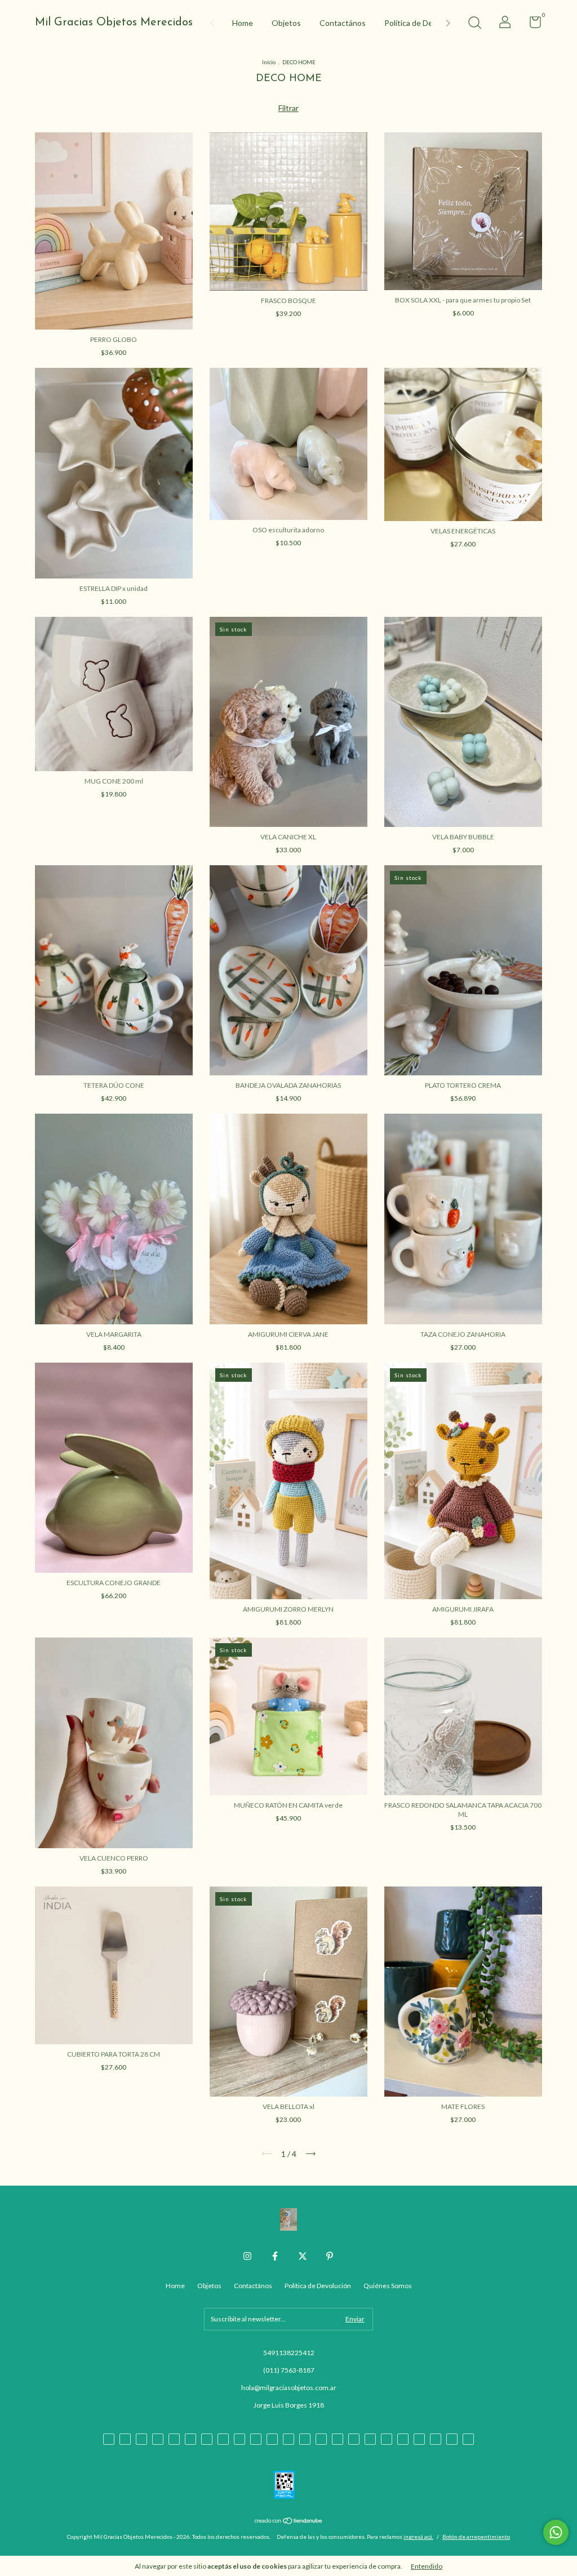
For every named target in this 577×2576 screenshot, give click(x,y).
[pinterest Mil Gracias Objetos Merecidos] (330, 2256)
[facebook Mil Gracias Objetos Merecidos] (275, 2256)
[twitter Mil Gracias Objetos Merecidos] (303, 2256)
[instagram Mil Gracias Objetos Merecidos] (247, 2256)
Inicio (269, 62)
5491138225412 (289, 2353)
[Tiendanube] (289, 2522)
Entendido (427, 2566)
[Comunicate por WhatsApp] (556, 2532)
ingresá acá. (418, 2537)
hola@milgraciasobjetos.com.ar (289, 2388)
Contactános (343, 23)
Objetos (286, 23)
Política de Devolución (423, 23)
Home (243, 23)
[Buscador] (474, 24)
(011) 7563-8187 (289, 2370)
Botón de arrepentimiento (476, 2537)
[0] (531, 25)
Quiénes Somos (388, 2286)
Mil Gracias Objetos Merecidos (114, 23)
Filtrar (288, 108)
